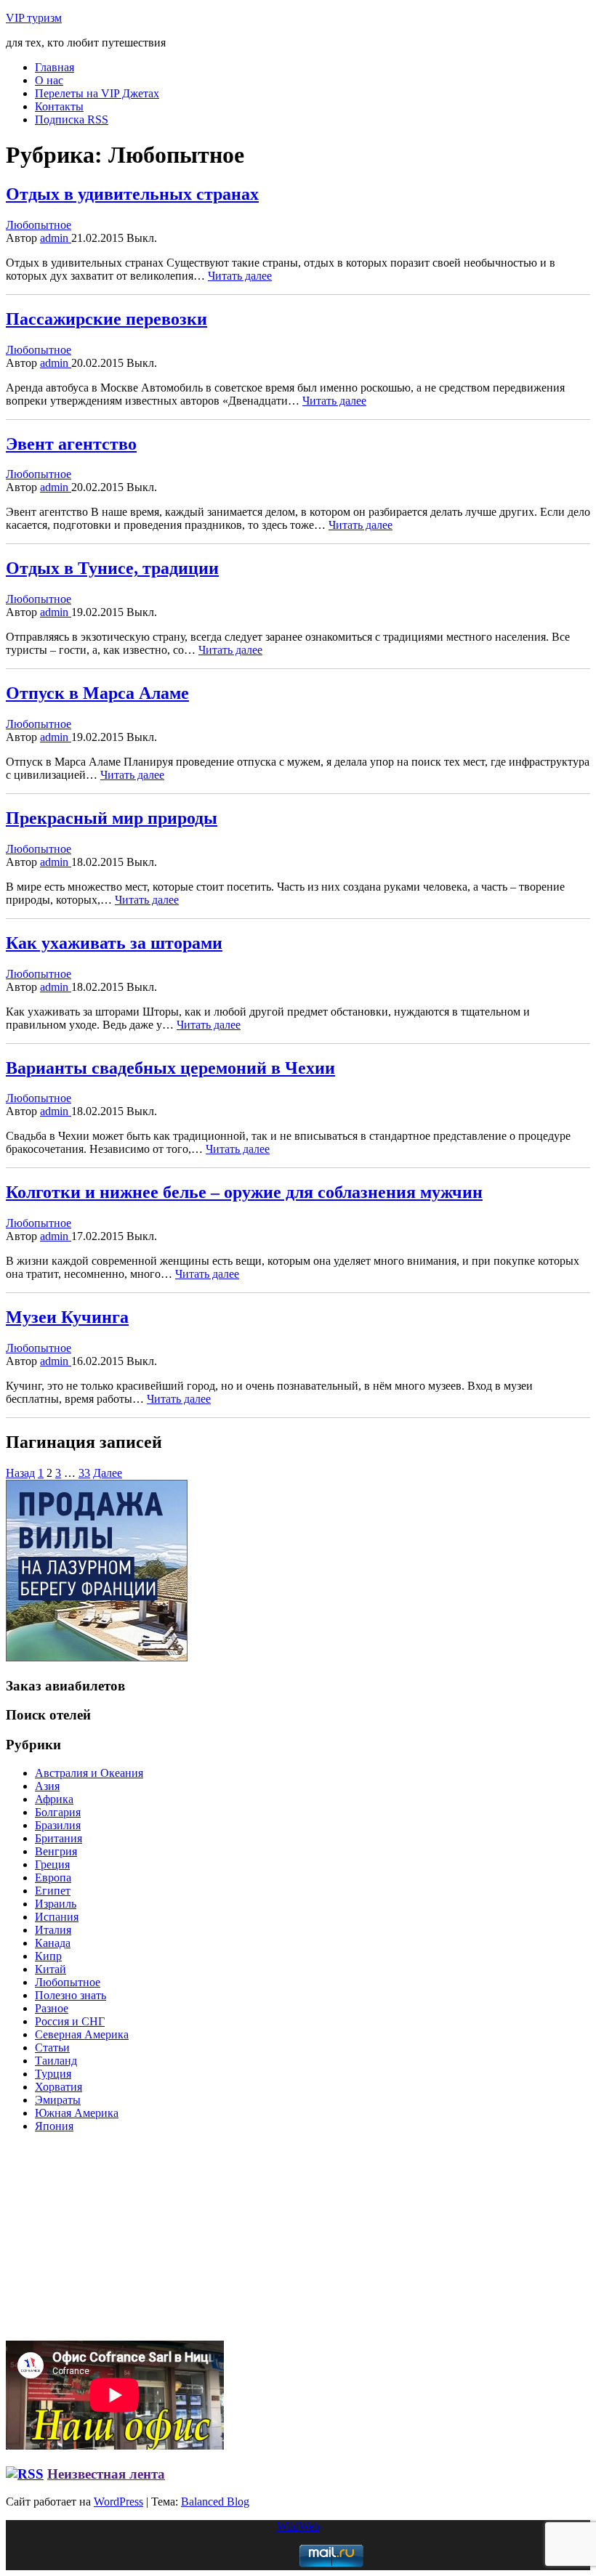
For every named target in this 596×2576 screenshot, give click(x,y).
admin (56, 238)
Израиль (56, 1904)
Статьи (52, 2048)
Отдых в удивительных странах (132, 194)
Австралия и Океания (89, 1773)
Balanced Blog (215, 2502)
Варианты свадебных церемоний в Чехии (170, 1068)
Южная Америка (77, 2113)
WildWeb (298, 2526)
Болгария (58, 1812)
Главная (55, 67)
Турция (53, 2074)
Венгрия (56, 1851)
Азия (47, 1786)
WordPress (118, 2502)
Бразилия (58, 1825)
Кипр (48, 1956)
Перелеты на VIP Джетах (97, 93)
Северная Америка (82, 2034)
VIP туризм (34, 18)
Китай (51, 1969)
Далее (108, 1473)
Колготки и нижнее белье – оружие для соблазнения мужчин (244, 1192)
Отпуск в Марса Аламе (97, 693)
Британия (59, 1838)
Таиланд (56, 2061)
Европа (53, 1878)
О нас (49, 80)
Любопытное (39, 225)
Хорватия (59, 2087)
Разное (52, 2008)
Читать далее (240, 276)
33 (84, 1473)
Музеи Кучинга (67, 1317)
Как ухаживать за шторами (114, 943)
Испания (57, 1917)
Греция (52, 1864)
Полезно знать (71, 1995)
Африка (54, 1799)
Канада (53, 1943)
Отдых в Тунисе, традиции (112, 568)
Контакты (59, 106)
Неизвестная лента (106, 2474)
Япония (54, 2126)
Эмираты (58, 2100)
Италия (53, 1930)
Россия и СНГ (70, 2021)
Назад (20, 1473)
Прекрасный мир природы (112, 818)
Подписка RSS (72, 120)
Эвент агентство (71, 444)
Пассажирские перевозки (106, 319)
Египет (53, 1891)
